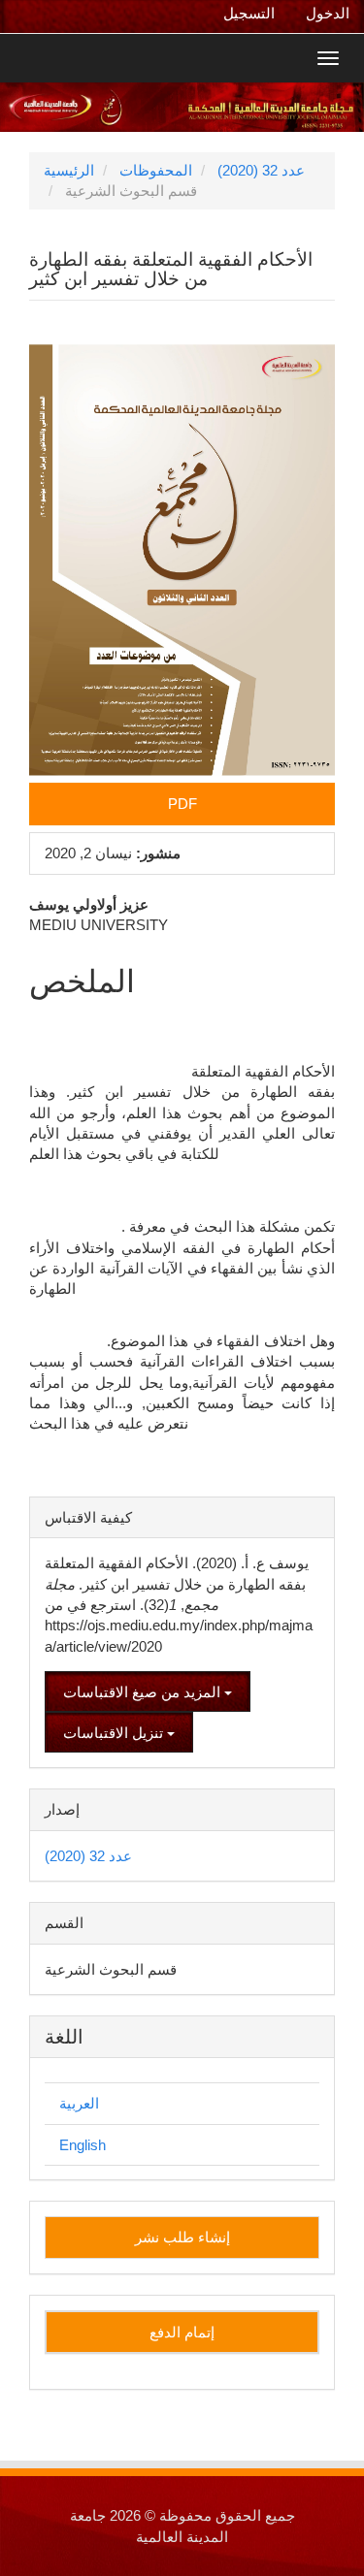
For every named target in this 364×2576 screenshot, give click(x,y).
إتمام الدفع (182, 2332)
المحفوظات (156, 170)
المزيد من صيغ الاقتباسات (144, 1692)
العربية (79, 2103)
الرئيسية (69, 170)
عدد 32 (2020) (261, 170)
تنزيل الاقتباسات (115, 1733)
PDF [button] (182, 804)
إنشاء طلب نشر (182, 2237)
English (83, 2145)
